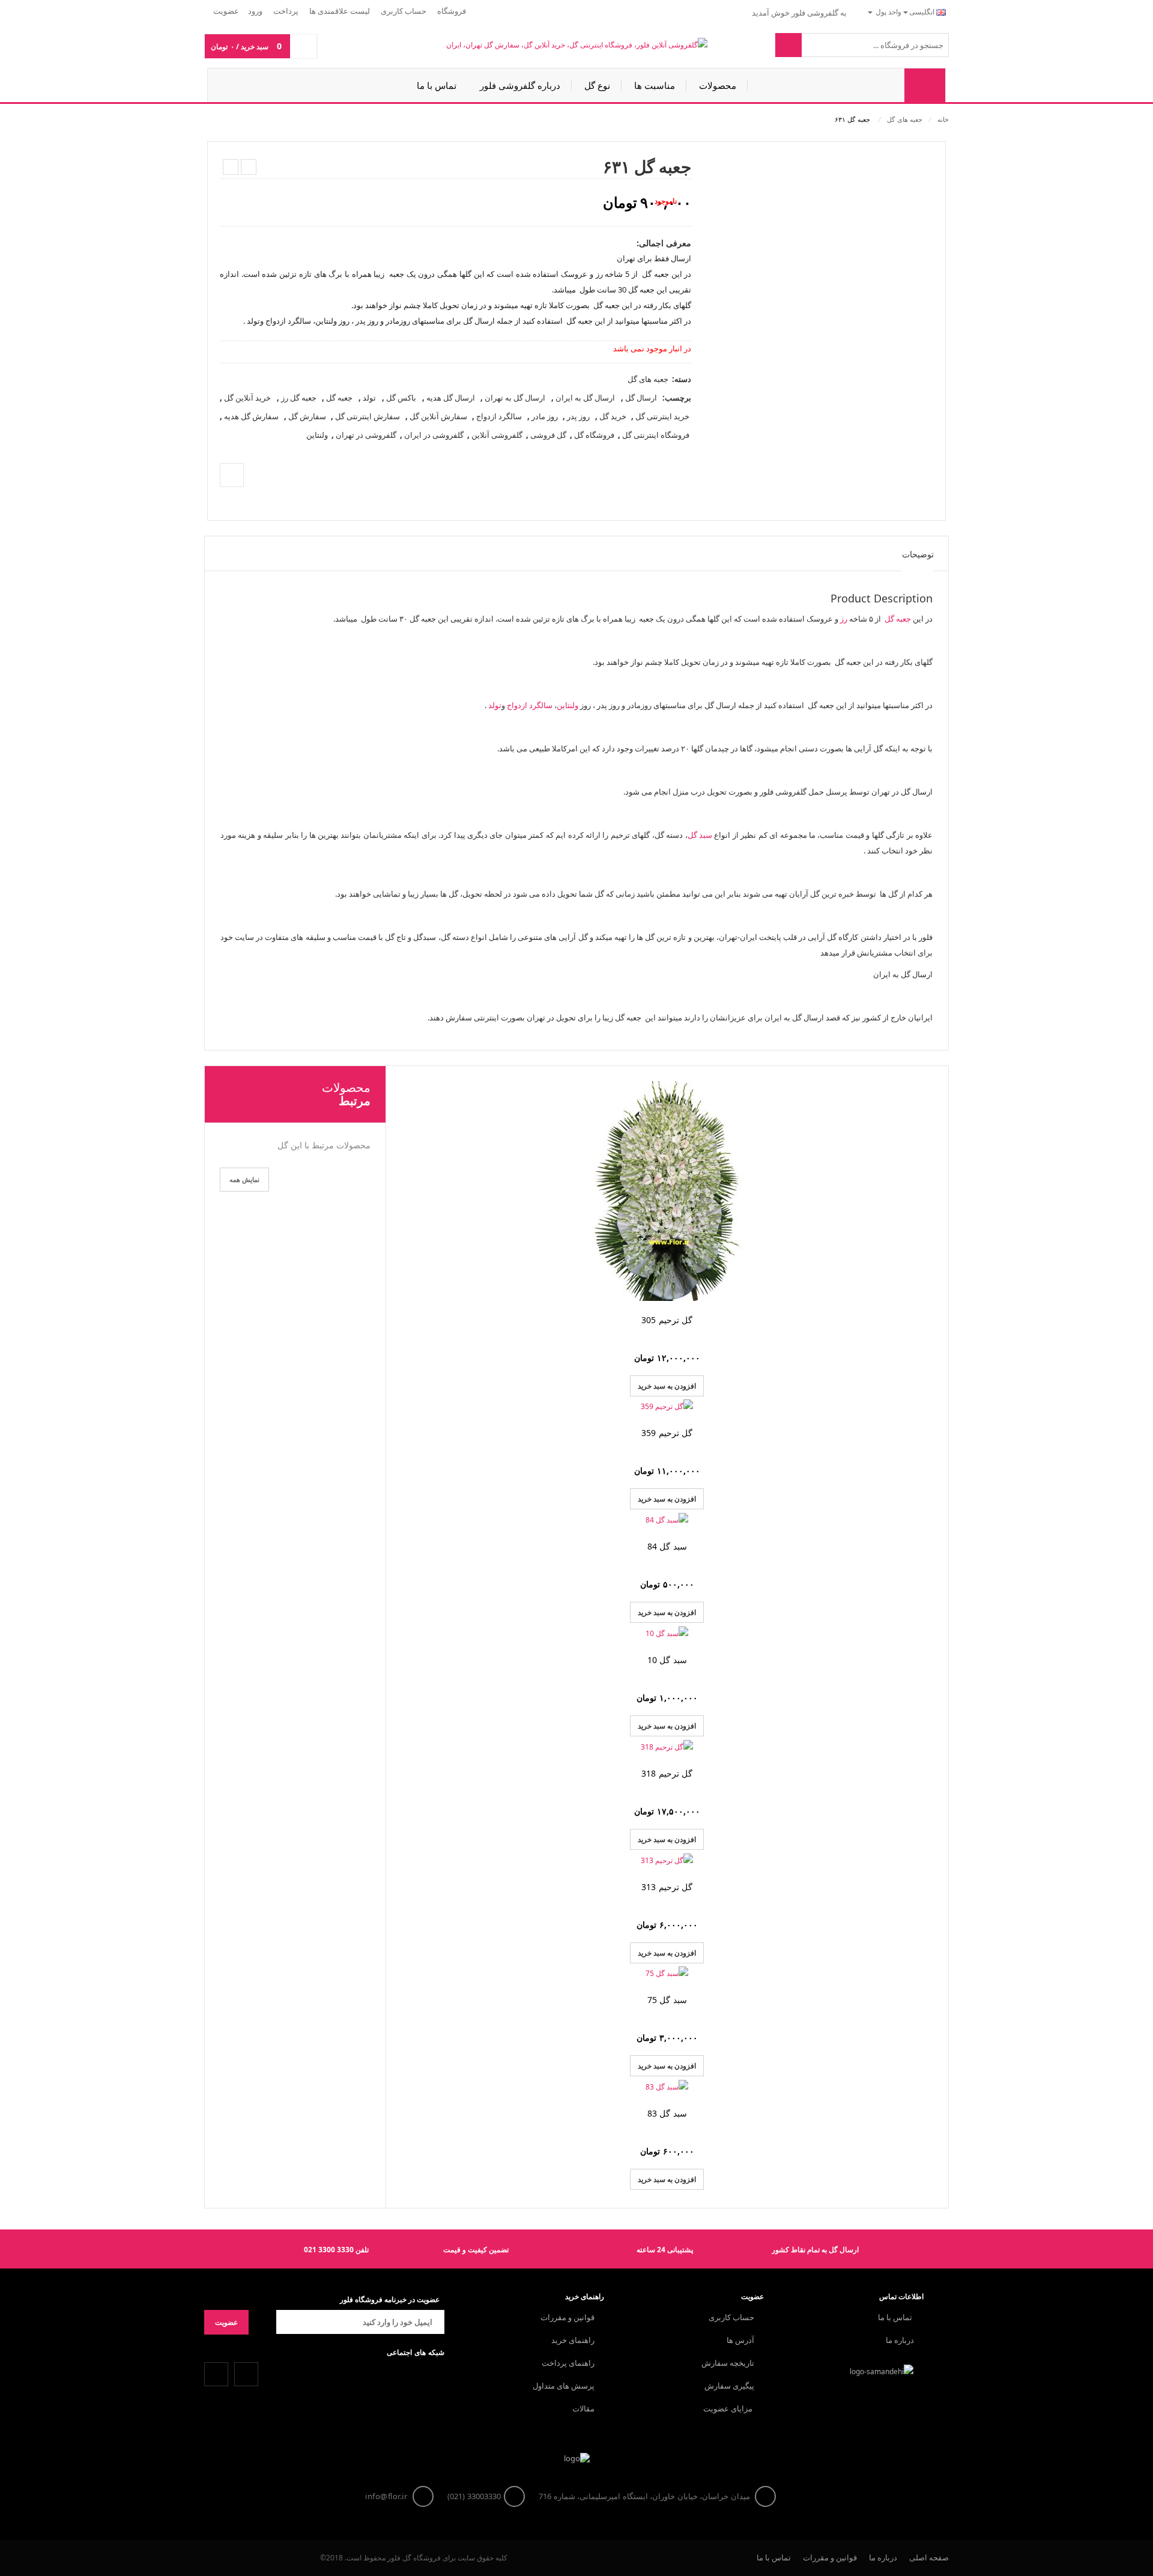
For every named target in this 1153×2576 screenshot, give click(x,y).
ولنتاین (317, 435)
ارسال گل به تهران (515, 398)
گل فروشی (548, 435)
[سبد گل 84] (667, 1520)
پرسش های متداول (564, 2386)
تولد (369, 398)
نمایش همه (244, 1179)
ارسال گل (641, 398)
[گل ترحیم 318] (667, 1747)
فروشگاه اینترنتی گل (656, 435)
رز (844, 619)
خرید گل (613, 416)
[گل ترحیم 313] (667, 1860)
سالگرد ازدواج (499, 416)
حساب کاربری (731, 2317)
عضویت (226, 11)
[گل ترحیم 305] (667, 1191)
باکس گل (401, 398)
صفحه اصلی (929, 2557)
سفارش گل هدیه (251, 416)
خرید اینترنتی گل (662, 416)
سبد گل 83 (667, 2113)
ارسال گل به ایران (585, 398)
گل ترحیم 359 (667, 1433)
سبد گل (700, 835)
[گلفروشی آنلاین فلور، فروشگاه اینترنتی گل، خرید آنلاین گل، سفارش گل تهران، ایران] (577, 45)
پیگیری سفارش (729, 2386)
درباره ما (900, 2340)
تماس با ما (896, 2317)
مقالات (583, 2408)
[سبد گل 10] (667, 1633)
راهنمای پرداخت (568, 2363)
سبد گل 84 (667, 1546)
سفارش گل (307, 416)
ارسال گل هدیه (451, 398)
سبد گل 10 (667, 1660)
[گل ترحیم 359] (667, 1407)
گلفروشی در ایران (434, 435)
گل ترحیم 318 (667, 1773)
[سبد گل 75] (667, 1974)
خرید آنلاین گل (247, 398)
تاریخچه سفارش (728, 2363)
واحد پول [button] (888, 12)
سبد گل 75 (667, 2000)
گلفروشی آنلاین (497, 435)
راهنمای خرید (573, 2340)
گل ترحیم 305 (667, 1320)
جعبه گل (339, 398)
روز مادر (545, 416)
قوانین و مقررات (567, 2317)
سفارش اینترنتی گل (368, 416)
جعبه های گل (905, 119)
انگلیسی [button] (923, 12)
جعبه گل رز (299, 398)
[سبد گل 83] (667, 2087)
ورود (255, 11)
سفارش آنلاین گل (438, 416)
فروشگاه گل (594, 435)
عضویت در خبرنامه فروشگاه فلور (390, 2299)
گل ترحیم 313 (667, 1887)
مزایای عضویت (729, 2408)
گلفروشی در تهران (366, 435)
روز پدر (578, 416)
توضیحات (918, 554)
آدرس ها (740, 2340)
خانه (943, 119)
